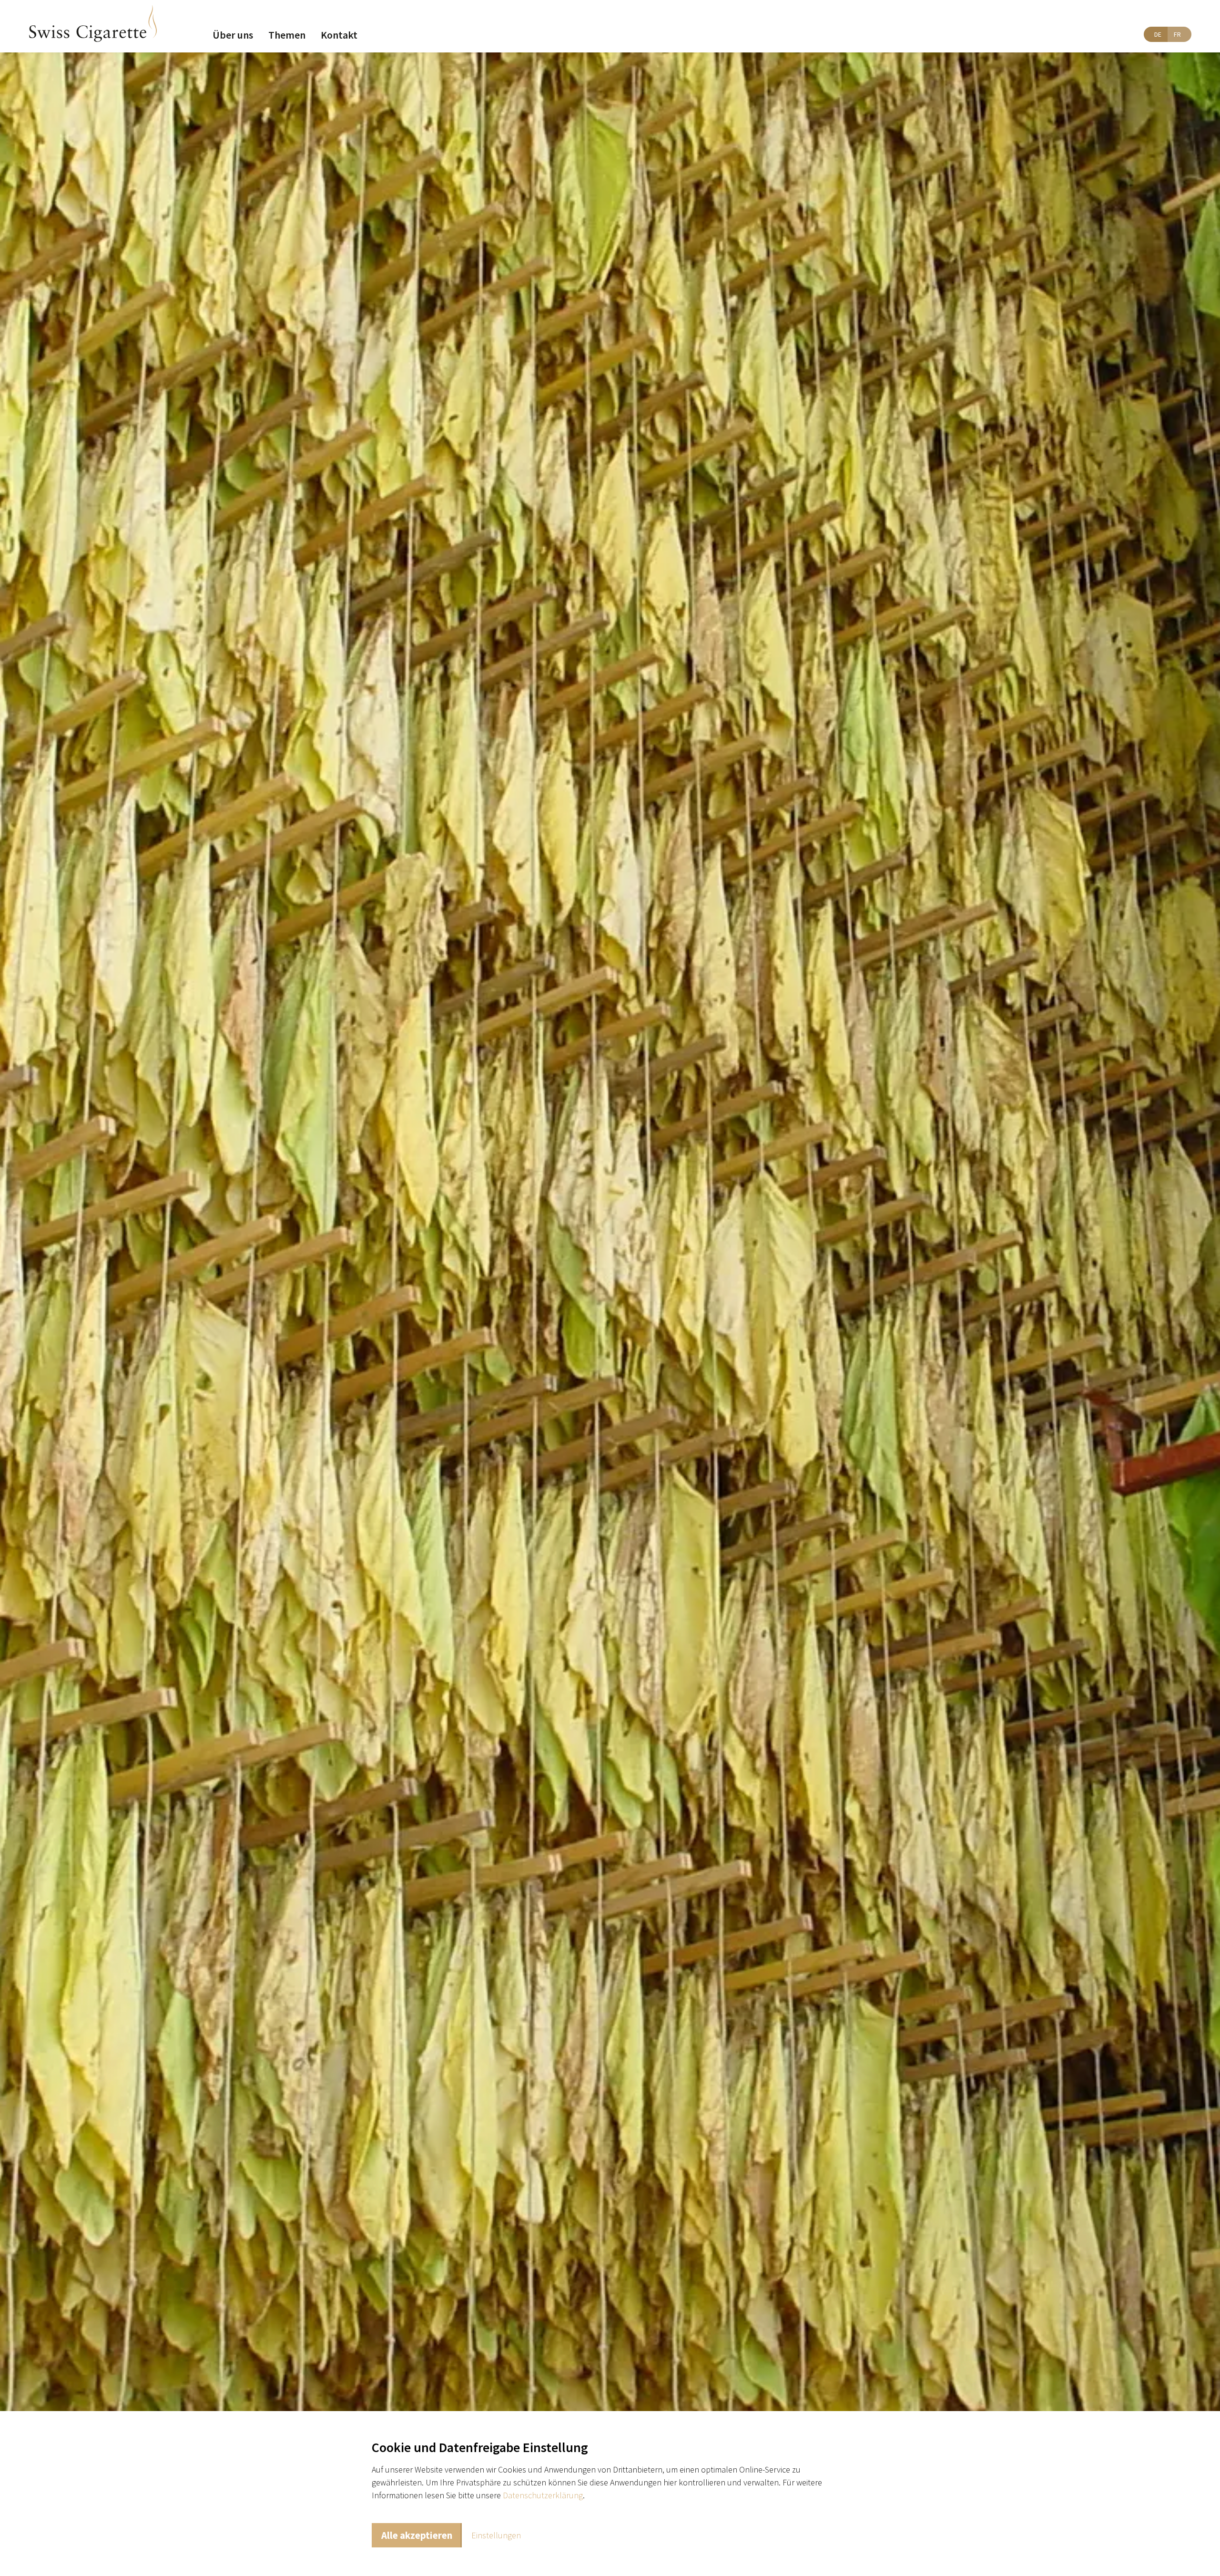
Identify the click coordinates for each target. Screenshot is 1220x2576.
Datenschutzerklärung (543, 2495)
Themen (287, 35)
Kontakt (339, 35)
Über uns (233, 35)
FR (1177, 34)
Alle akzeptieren (417, 2535)
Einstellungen (496, 2535)
